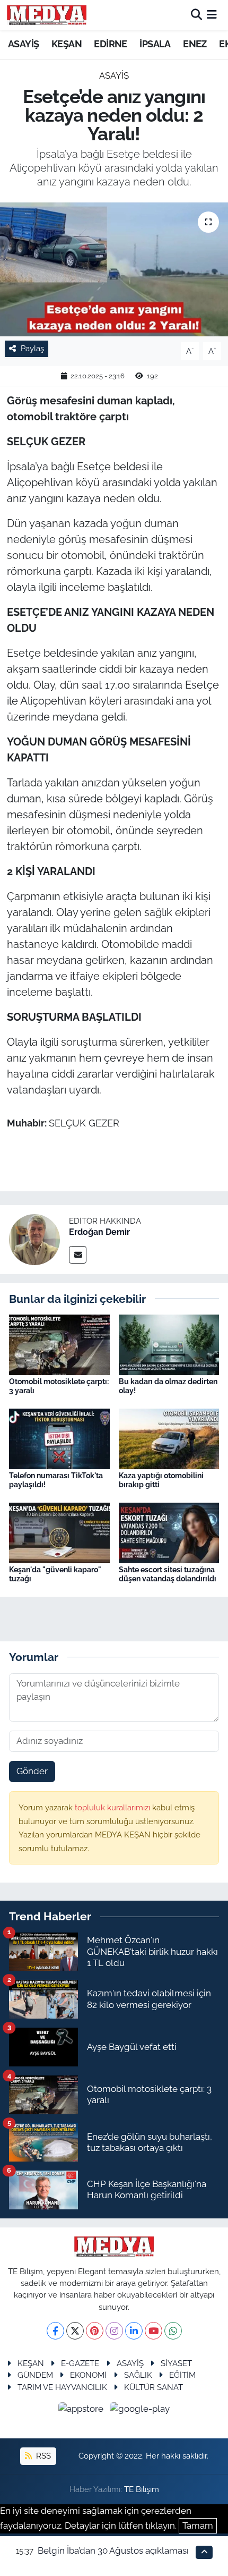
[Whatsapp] (173, 2331)
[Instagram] (114, 2331)
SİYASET (176, 2363)
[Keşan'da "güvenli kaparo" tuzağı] (59, 1532)
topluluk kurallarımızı (113, 1807)
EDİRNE (110, 44)
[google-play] (140, 2410)
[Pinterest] (95, 2331)
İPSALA (155, 44)
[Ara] (196, 15)
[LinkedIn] (134, 2331)
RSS (42, 2456)
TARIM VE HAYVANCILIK (62, 2387)
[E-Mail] (78, 1255)
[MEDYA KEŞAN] (47, 15)
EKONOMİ (88, 2375)
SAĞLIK (138, 2375)
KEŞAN (67, 44)
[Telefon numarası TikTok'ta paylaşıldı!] (59, 1438)
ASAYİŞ (23, 44)
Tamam (198, 2526)
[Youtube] (154, 2331)
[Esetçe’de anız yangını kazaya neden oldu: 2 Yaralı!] (114, 269)
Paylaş (32, 348)
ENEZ (195, 44)
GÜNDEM (35, 2375)
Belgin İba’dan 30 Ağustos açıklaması (113, 2550)
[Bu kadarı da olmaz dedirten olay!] (169, 1344)
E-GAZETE (80, 2363)
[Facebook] (55, 2331)
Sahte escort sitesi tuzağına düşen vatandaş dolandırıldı (168, 1574)
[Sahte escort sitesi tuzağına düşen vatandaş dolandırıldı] (169, 1532)
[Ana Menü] (212, 15)
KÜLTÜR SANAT (154, 2387)
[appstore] (82, 2410)
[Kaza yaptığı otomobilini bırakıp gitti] (169, 1438)
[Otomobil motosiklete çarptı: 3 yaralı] (59, 1344)
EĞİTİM (182, 2375)
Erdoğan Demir (99, 1232)
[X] (75, 2331)
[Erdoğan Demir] (34, 1239)
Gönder (32, 1771)
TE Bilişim (142, 2489)
